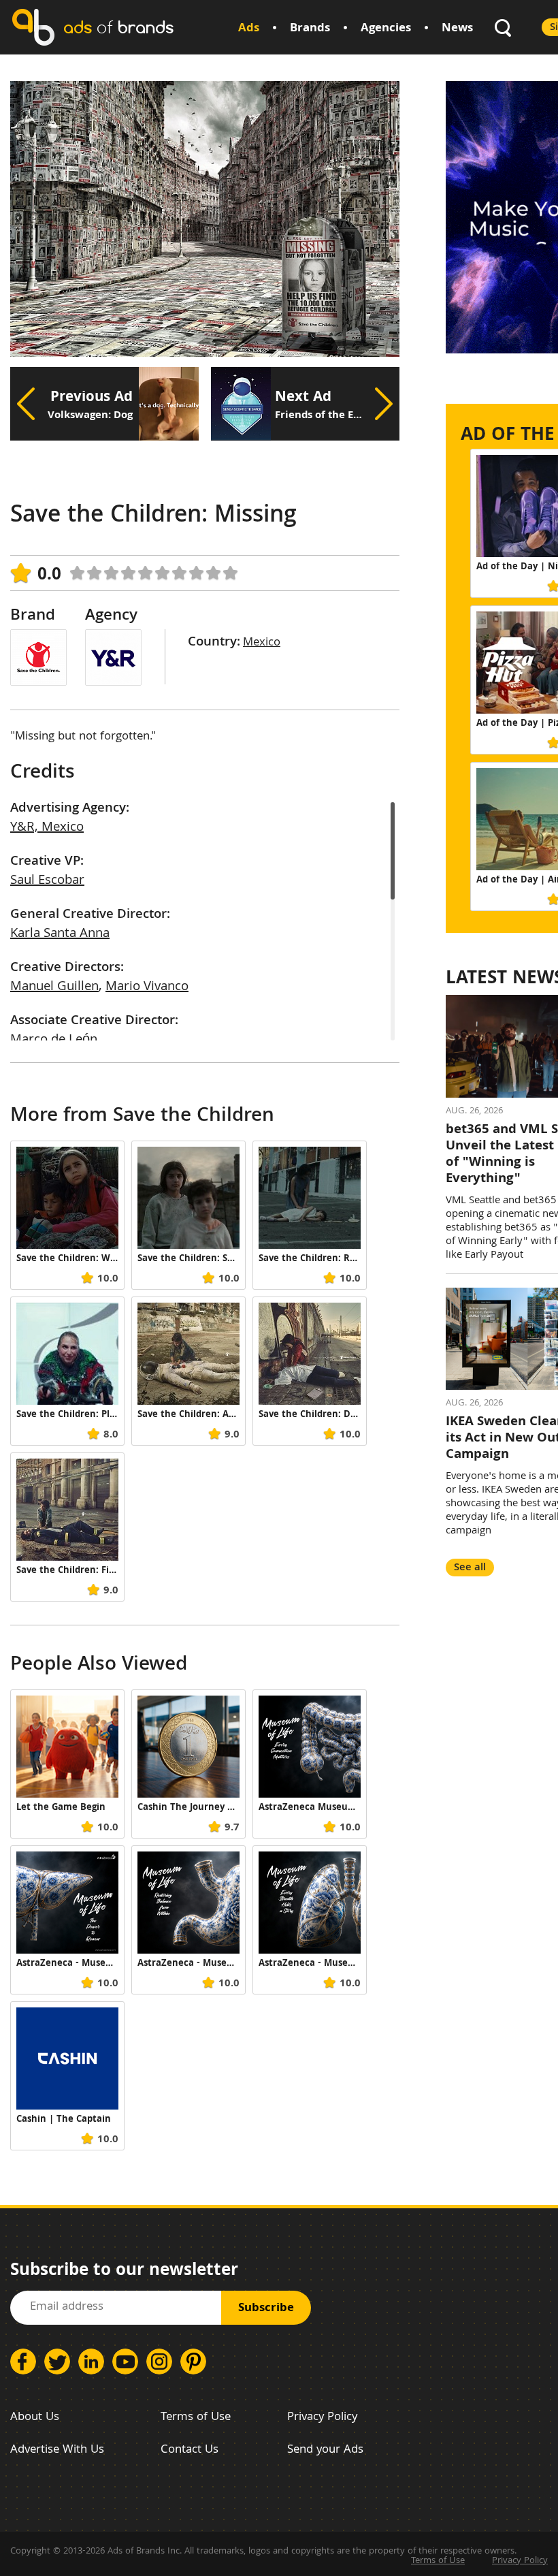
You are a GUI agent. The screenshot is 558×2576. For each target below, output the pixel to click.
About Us (35, 2418)
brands (118, 27)
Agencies (386, 29)
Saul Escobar (47, 881)
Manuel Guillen (54, 987)
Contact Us (190, 2450)
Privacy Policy (322, 2418)
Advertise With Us (57, 2450)
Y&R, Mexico (47, 828)
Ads (249, 29)
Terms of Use (196, 2418)
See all (470, 1568)
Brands (310, 29)
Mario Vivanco (147, 987)
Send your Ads (325, 2450)
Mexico (262, 643)
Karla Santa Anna (60, 934)
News (457, 29)
